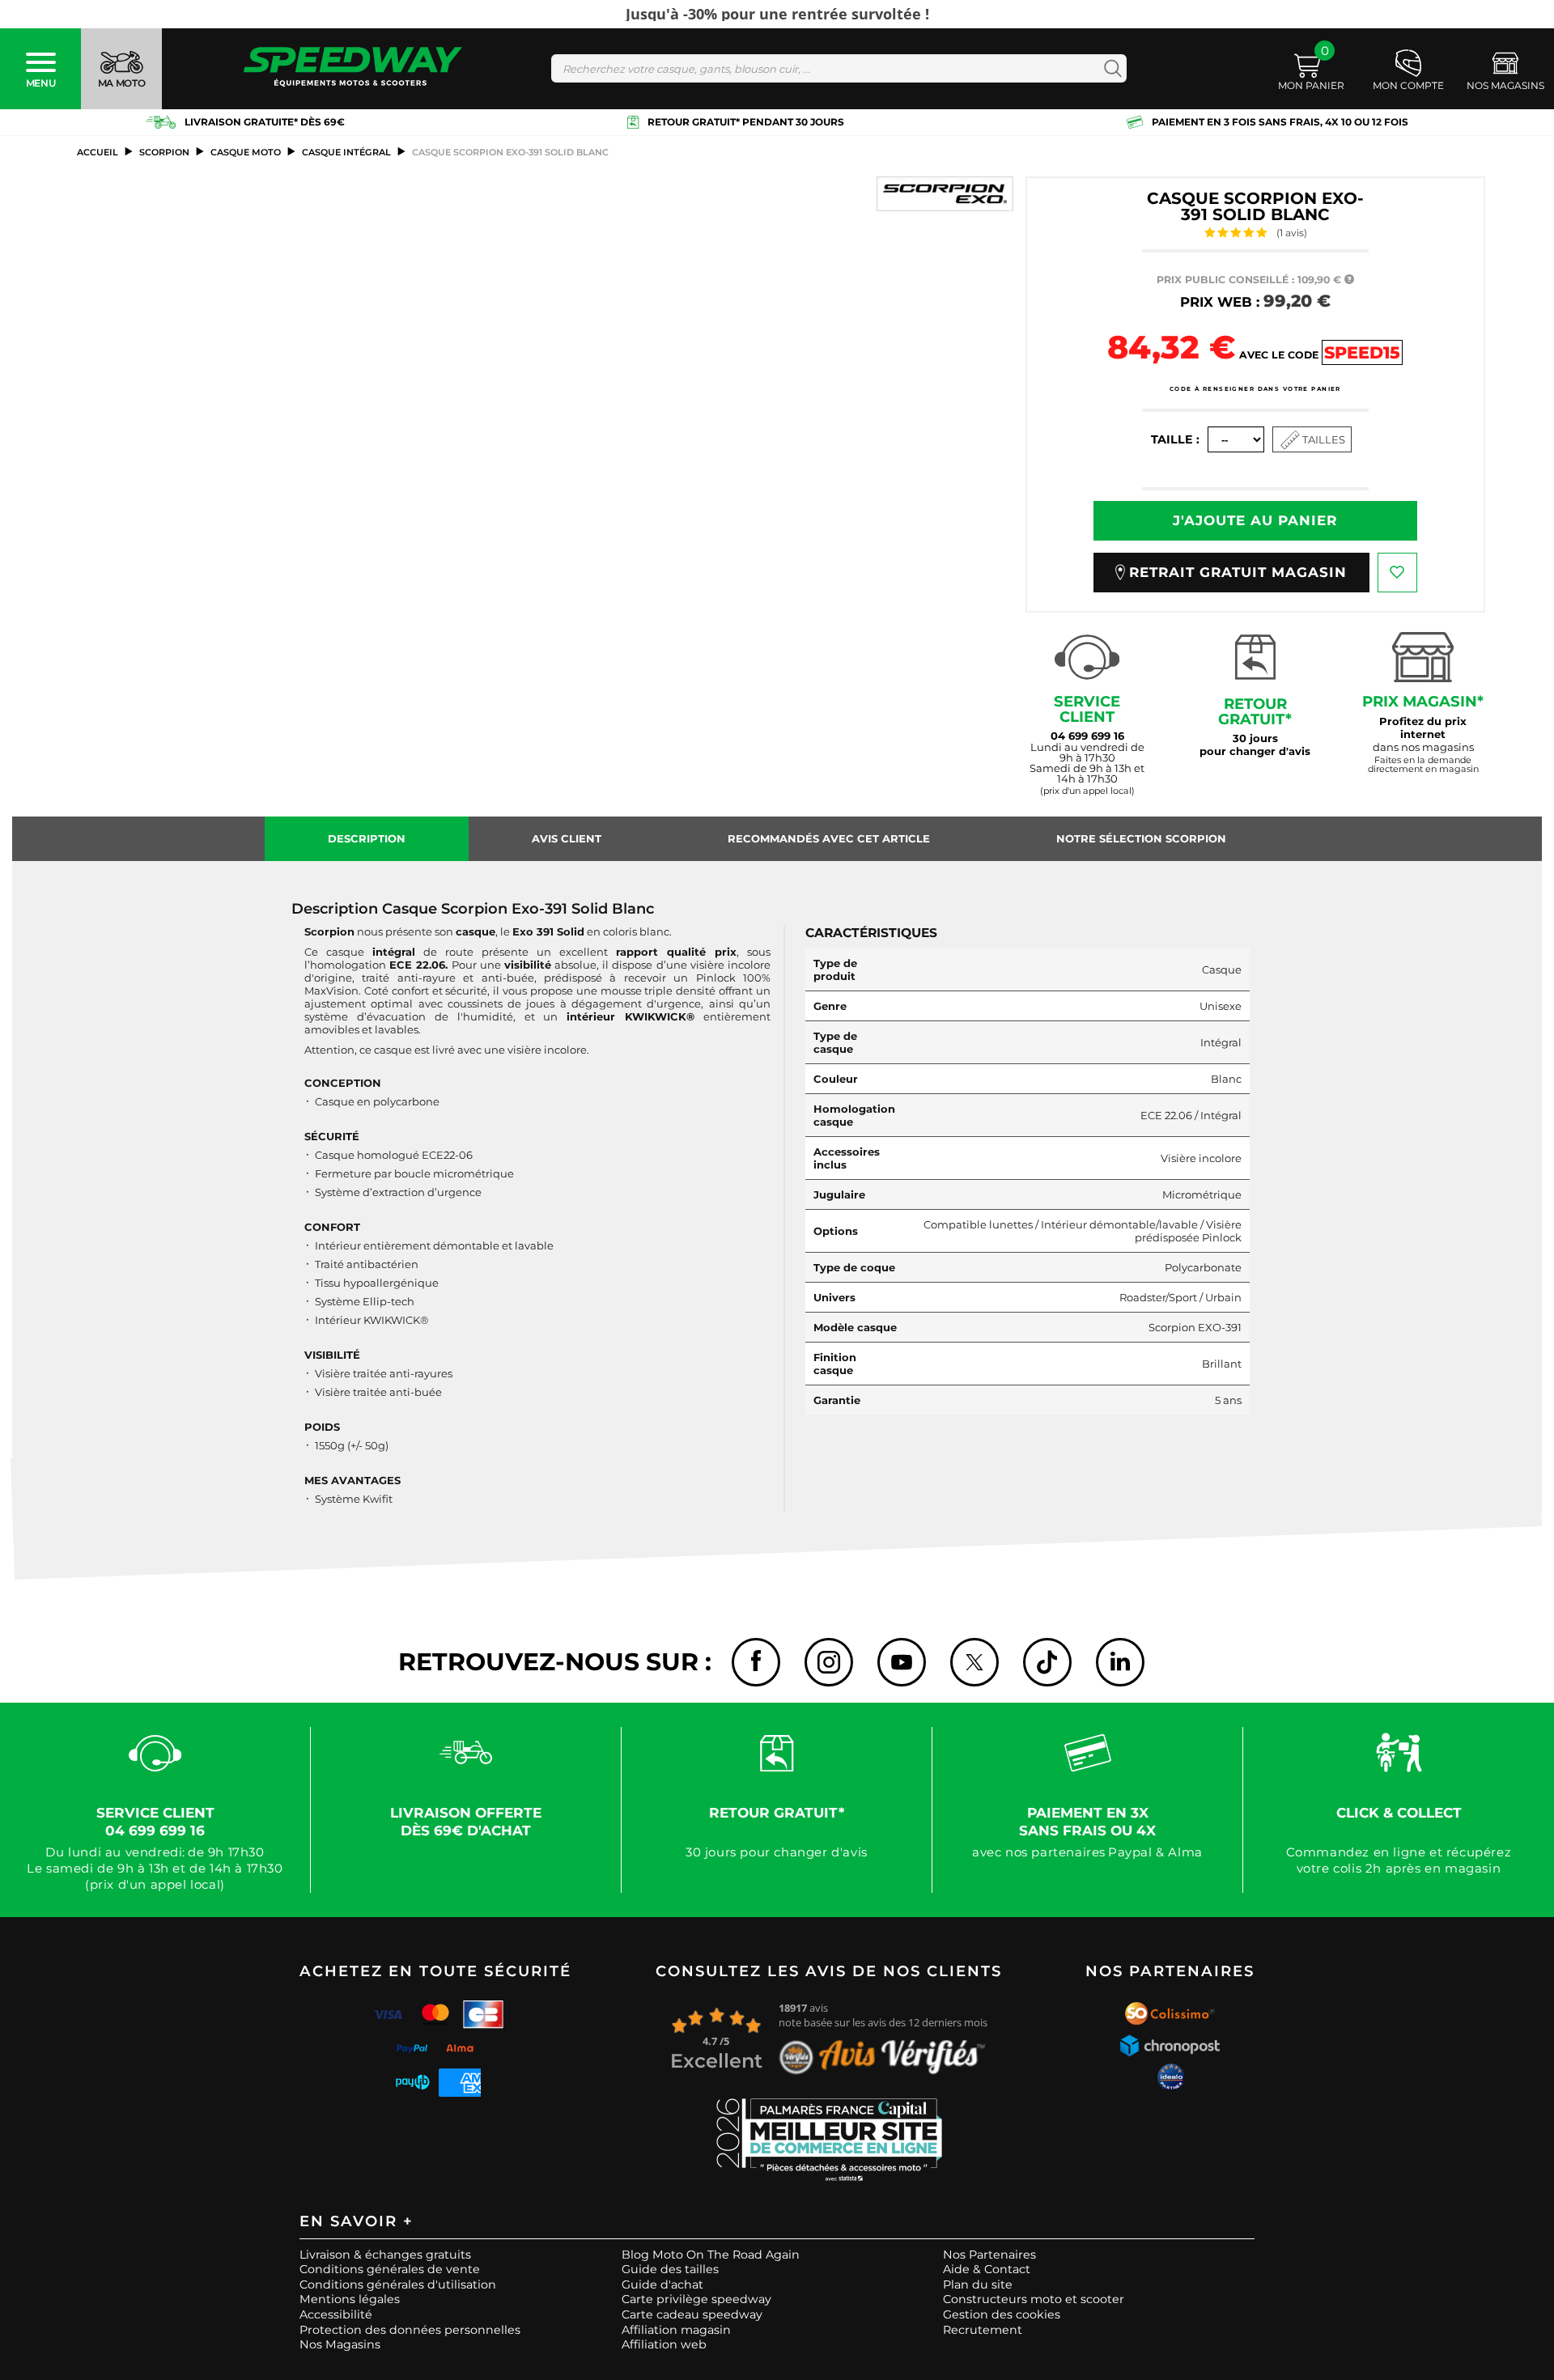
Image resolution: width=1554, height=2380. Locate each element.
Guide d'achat (662, 2285)
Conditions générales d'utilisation (398, 2285)
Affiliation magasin (676, 2330)
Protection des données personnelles (410, 2330)
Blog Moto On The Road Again (711, 2255)
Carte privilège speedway (696, 2299)
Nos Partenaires (989, 2255)
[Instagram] (829, 1662)
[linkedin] (1120, 1662)
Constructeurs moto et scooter (1034, 2299)
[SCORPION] (945, 194)
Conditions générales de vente (390, 2269)
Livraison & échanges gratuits (385, 2255)
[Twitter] (974, 1662)
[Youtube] (902, 1662)
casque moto (246, 152)
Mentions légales (350, 2299)
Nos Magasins (340, 2344)
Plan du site (978, 2285)
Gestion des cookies (1002, 2314)
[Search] (1109, 68)
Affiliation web (664, 2344)
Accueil (98, 152)
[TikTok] (1047, 1662)
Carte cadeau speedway (692, 2314)
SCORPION (164, 152)
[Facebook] (756, 1662)
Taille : (1175, 439)
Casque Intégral (346, 152)
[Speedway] (353, 68)
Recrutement (983, 2330)
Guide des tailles (670, 2269)
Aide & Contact (987, 2269)
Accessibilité (336, 2314)
